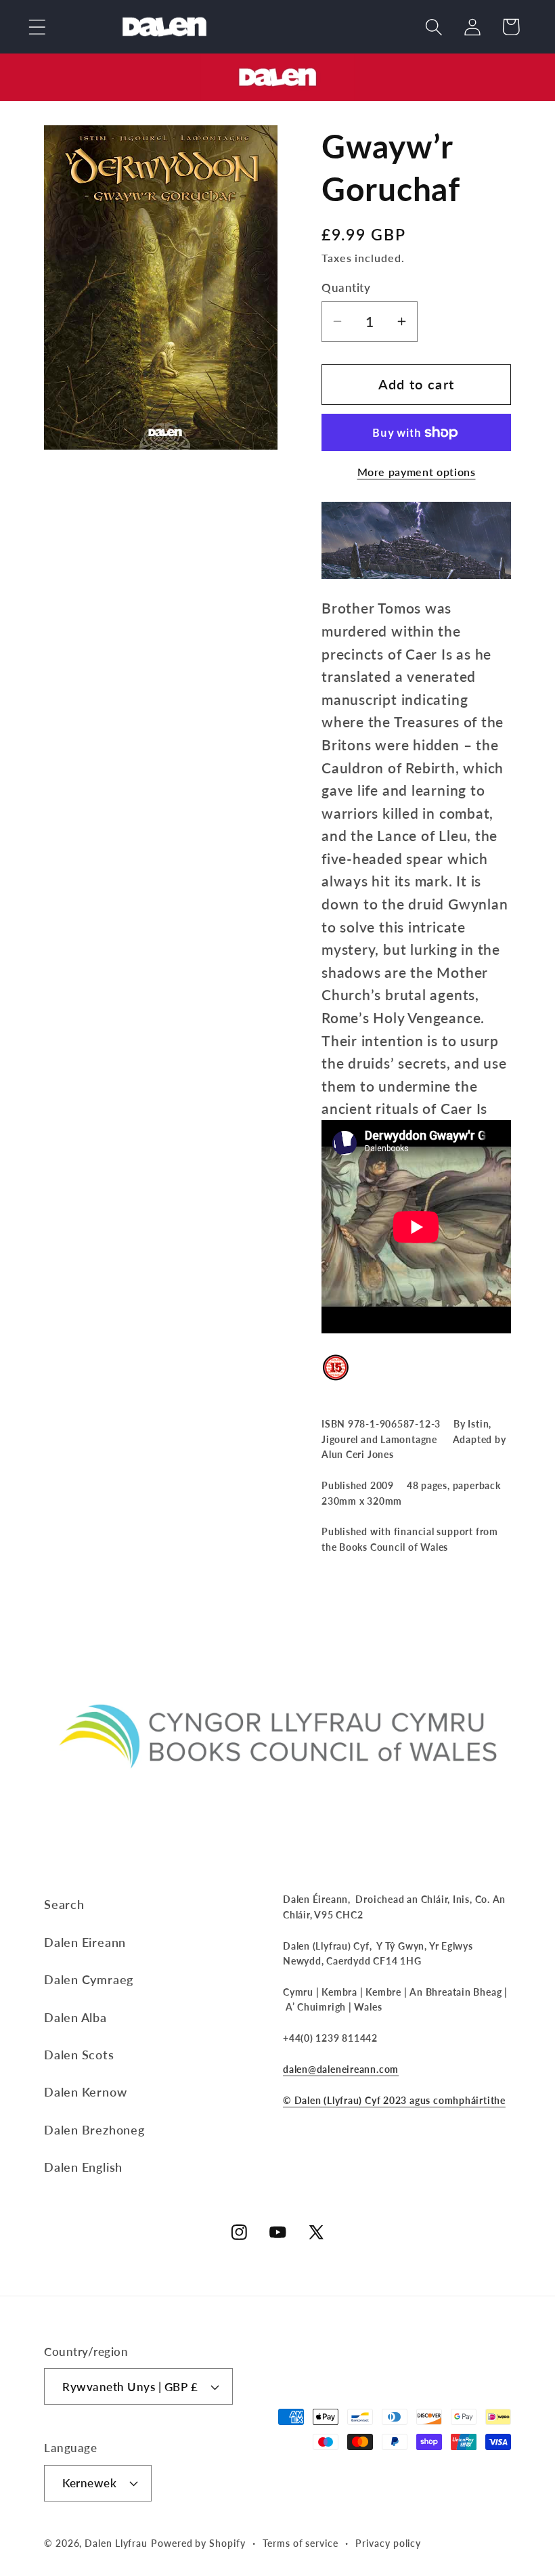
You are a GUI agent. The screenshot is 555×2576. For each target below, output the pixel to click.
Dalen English (83, 2167)
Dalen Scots (79, 2055)
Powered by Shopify (198, 2543)
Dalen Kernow (85, 2092)
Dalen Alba (75, 2017)
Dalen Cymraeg (89, 1979)
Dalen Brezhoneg (94, 2130)
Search (64, 1904)
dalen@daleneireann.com (341, 2069)
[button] (37, 27)
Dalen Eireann (85, 1942)
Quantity (346, 287)
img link (277, 65)
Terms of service (301, 2543)
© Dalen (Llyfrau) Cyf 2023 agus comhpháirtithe (394, 2100)
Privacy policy (388, 2543)
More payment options (417, 472)
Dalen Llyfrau (116, 2543)
